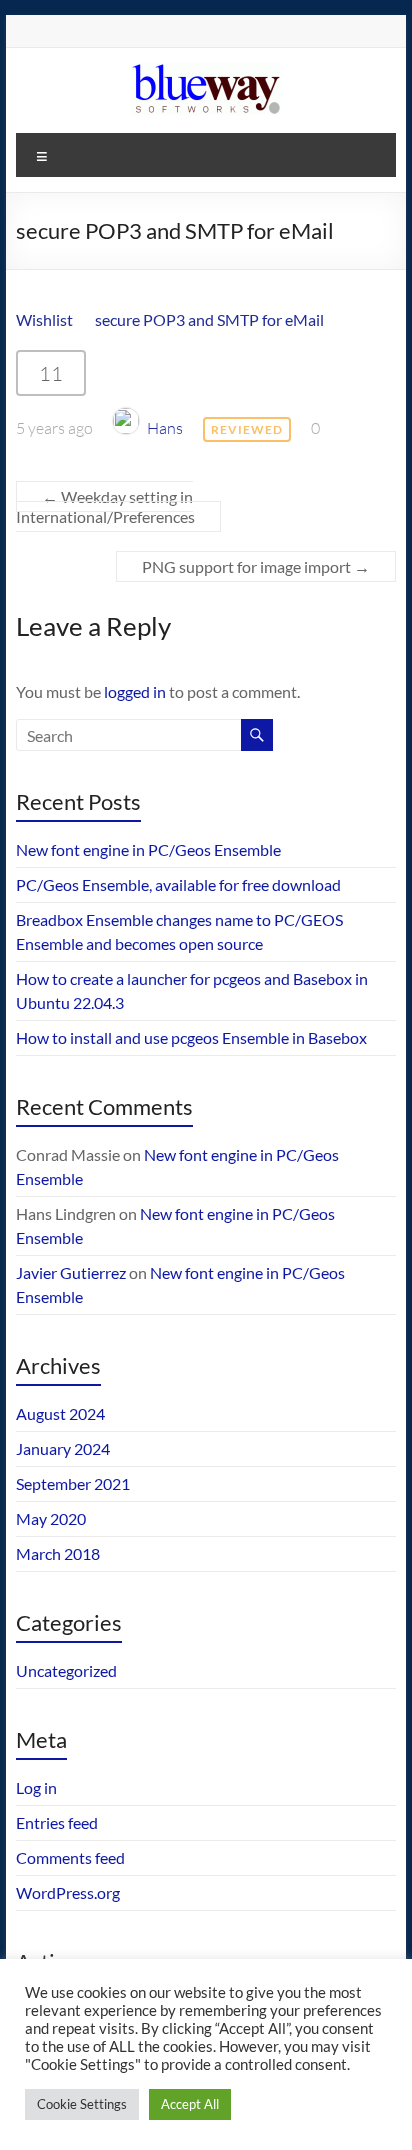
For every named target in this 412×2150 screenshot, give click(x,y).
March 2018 (58, 1553)
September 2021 (73, 1483)
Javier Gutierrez (71, 1272)
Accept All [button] (190, 2104)
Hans (165, 427)
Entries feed (57, 1822)
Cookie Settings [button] (82, 2104)
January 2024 (63, 1448)
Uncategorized (66, 1670)
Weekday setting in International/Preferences (105, 506)
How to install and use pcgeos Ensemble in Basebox (191, 1037)
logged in (135, 691)
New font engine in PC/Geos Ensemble (148, 849)
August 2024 (60, 1413)
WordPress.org (68, 1892)
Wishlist (44, 319)
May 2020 (51, 1518)
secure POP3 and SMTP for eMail (209, 319)
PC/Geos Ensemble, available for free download (178, 884)
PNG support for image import (256, 566)
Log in (36, 1787)
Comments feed (70, 1857)
